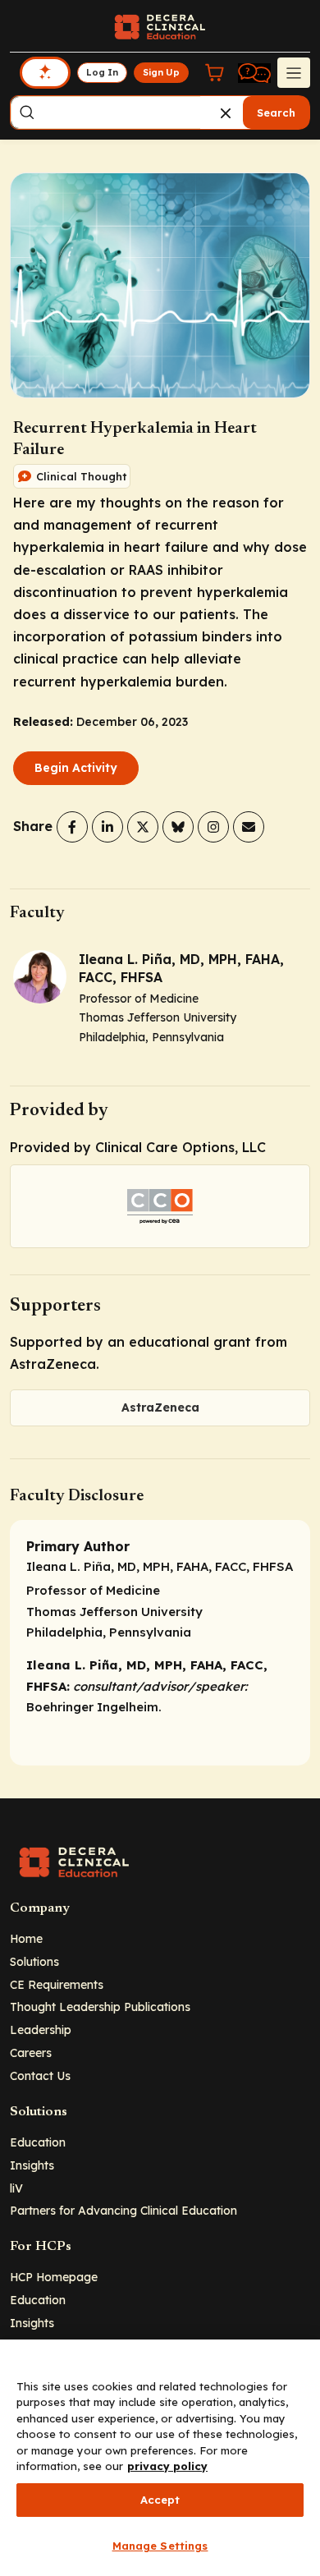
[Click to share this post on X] (143, 827)
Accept (160, 2500)
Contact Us (40, 2075)
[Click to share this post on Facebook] (72, 827)
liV (16, 2188)
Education (38, 2142)
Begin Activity (76, 768)
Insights (32, 2165)
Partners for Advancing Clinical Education (123, 2210)
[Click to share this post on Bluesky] (178, 827)
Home (26, 1938)
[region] (160, 2458)
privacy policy (167, 2466)
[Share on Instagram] (213, 827)
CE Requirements (57, 1984)
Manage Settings (160, 2546)
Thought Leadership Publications (100, 2007)
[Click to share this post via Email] (249, 827)
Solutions (34, 1961)
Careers (31, 2053)
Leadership (41, 2030)
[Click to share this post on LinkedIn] (107, 827)
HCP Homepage (54, 2277)
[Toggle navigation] (294, 72)
